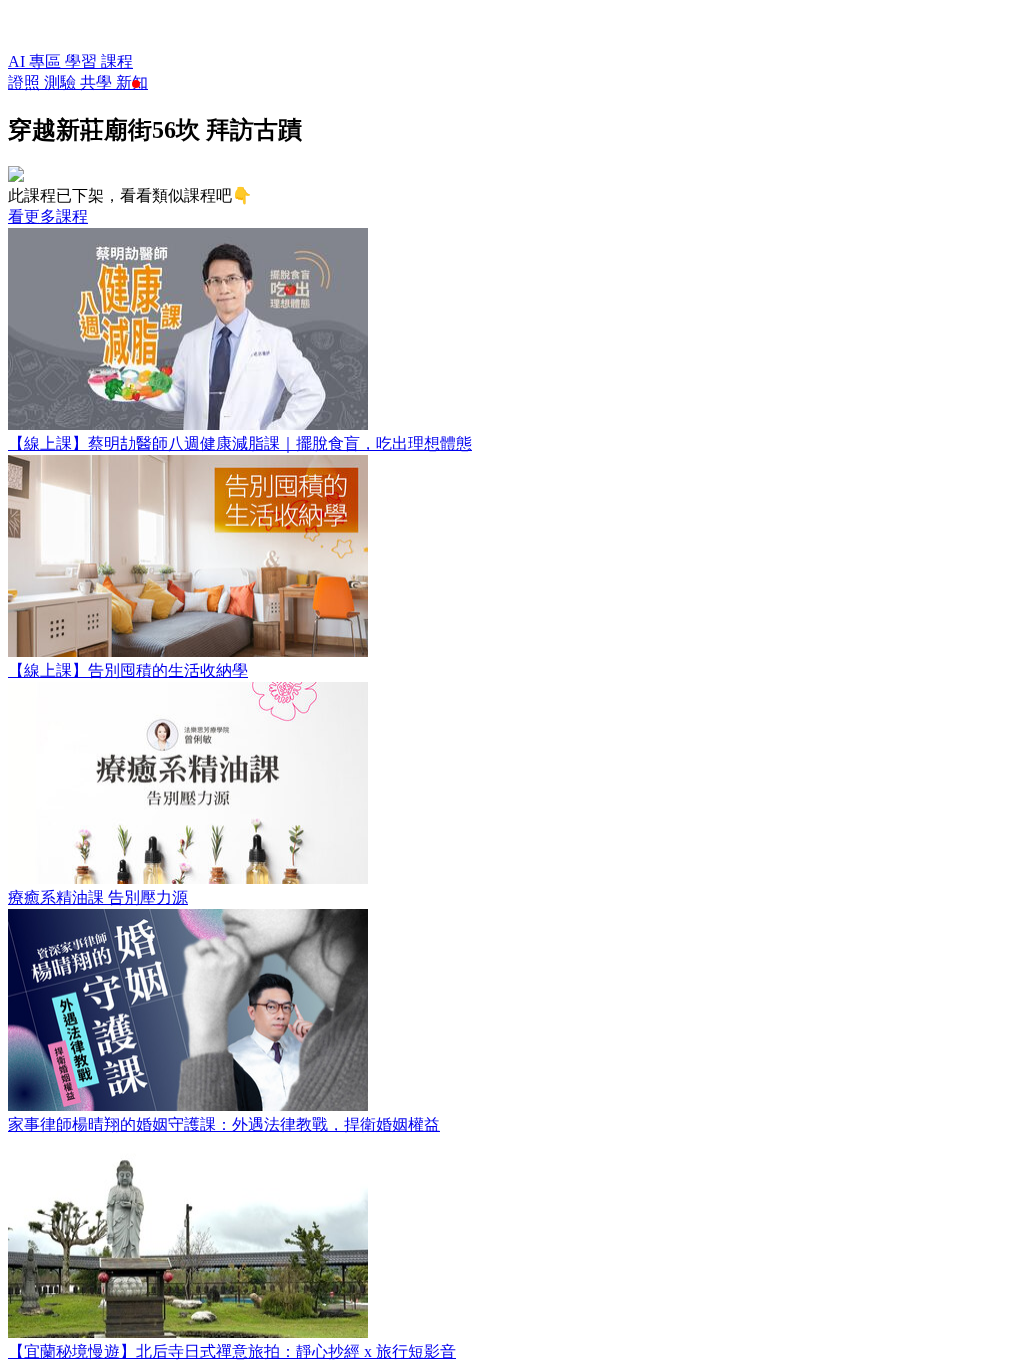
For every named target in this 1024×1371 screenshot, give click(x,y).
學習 (83, 61)
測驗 (62, 82)
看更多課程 (48, 216)
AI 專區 (36, 61)
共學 (98, 82)
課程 (117, 61)
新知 (132, 82)
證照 (26, 82)
